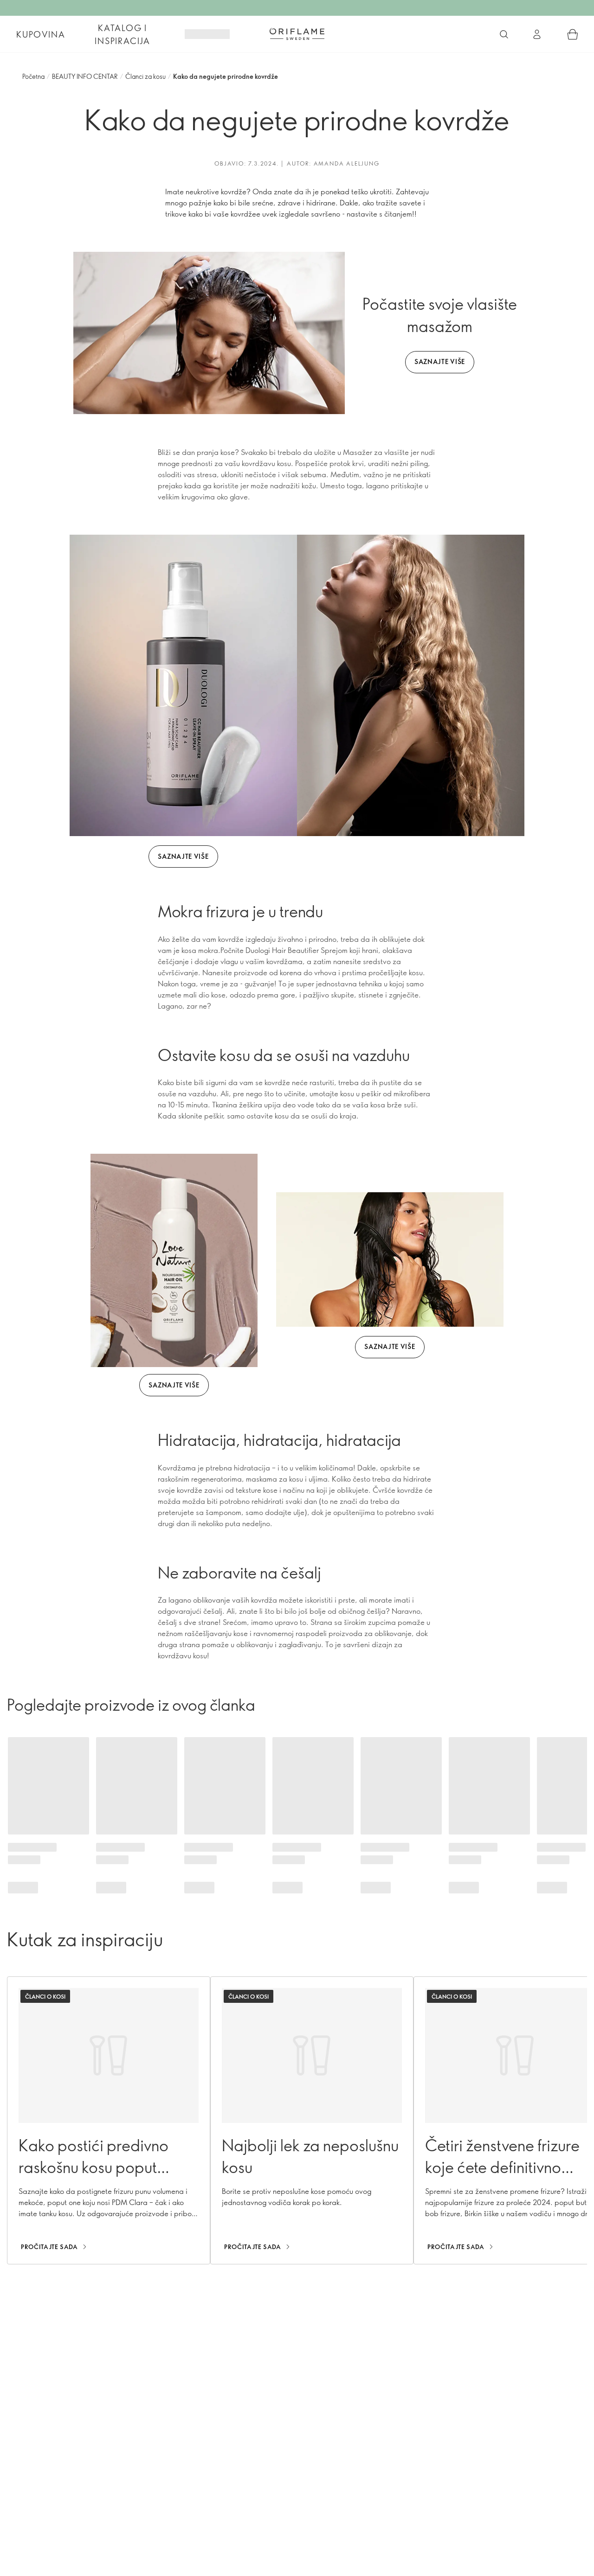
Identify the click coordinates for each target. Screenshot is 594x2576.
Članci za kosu (145, 76)
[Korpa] (573, 34)
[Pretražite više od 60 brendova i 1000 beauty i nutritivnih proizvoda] (504, 34)
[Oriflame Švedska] (297, 34)
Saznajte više (440, 361)
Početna (33, 76)
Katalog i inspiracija (123, 34)
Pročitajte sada (49, 2247)
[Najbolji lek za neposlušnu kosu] (312, 2120)
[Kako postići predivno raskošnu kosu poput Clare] (109, 2120)
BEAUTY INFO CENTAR (85, 76)
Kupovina (41, 34)
